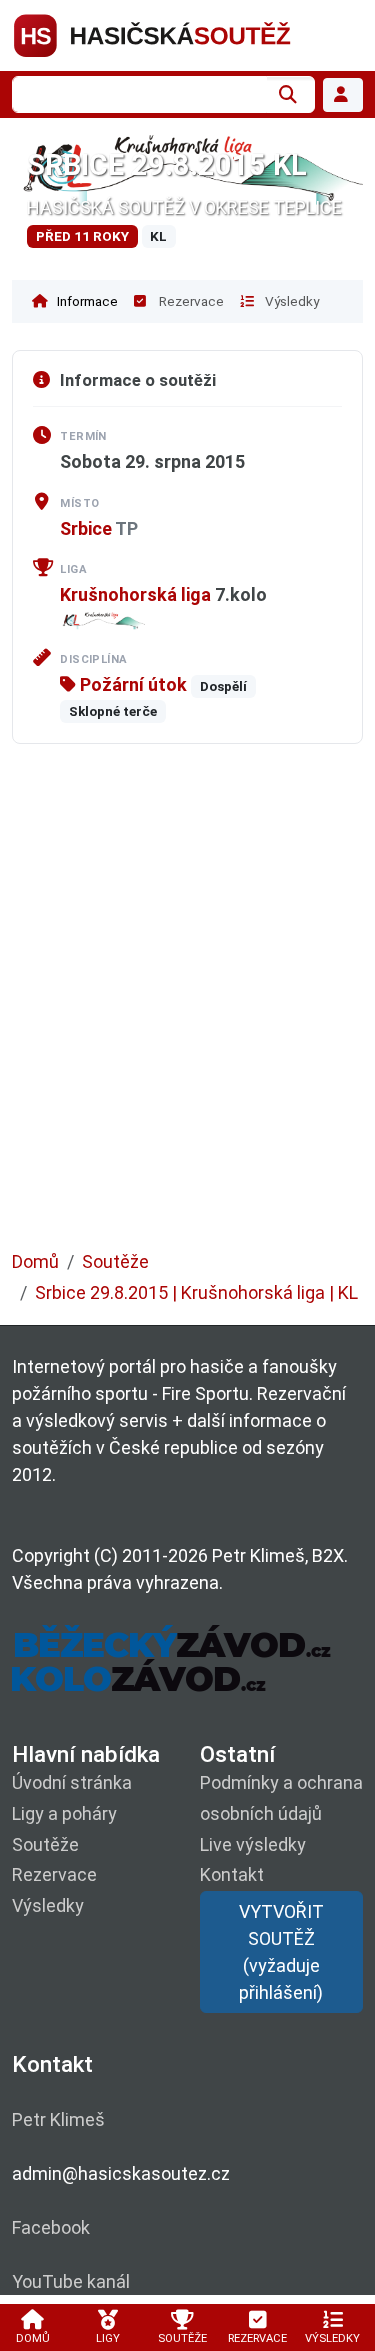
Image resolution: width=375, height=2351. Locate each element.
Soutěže (115, 1261)
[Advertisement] (187, 1011)
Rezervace (190, 301)
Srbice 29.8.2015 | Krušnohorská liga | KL (196, 1292)
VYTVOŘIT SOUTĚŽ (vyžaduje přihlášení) (281, 1952)
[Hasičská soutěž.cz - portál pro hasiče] (187, 33)
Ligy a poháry (64, 1813)
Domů (35, 1261)
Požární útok (131, 684)
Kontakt (232, 1874)
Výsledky (290, 301)
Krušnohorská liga (135, 594)
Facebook (51, 2227)
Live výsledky (253, 1844)
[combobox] (139, 94)
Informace (86, 301)
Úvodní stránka (72, 1782)
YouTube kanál (71, 2281)
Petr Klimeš (58, 2119)
